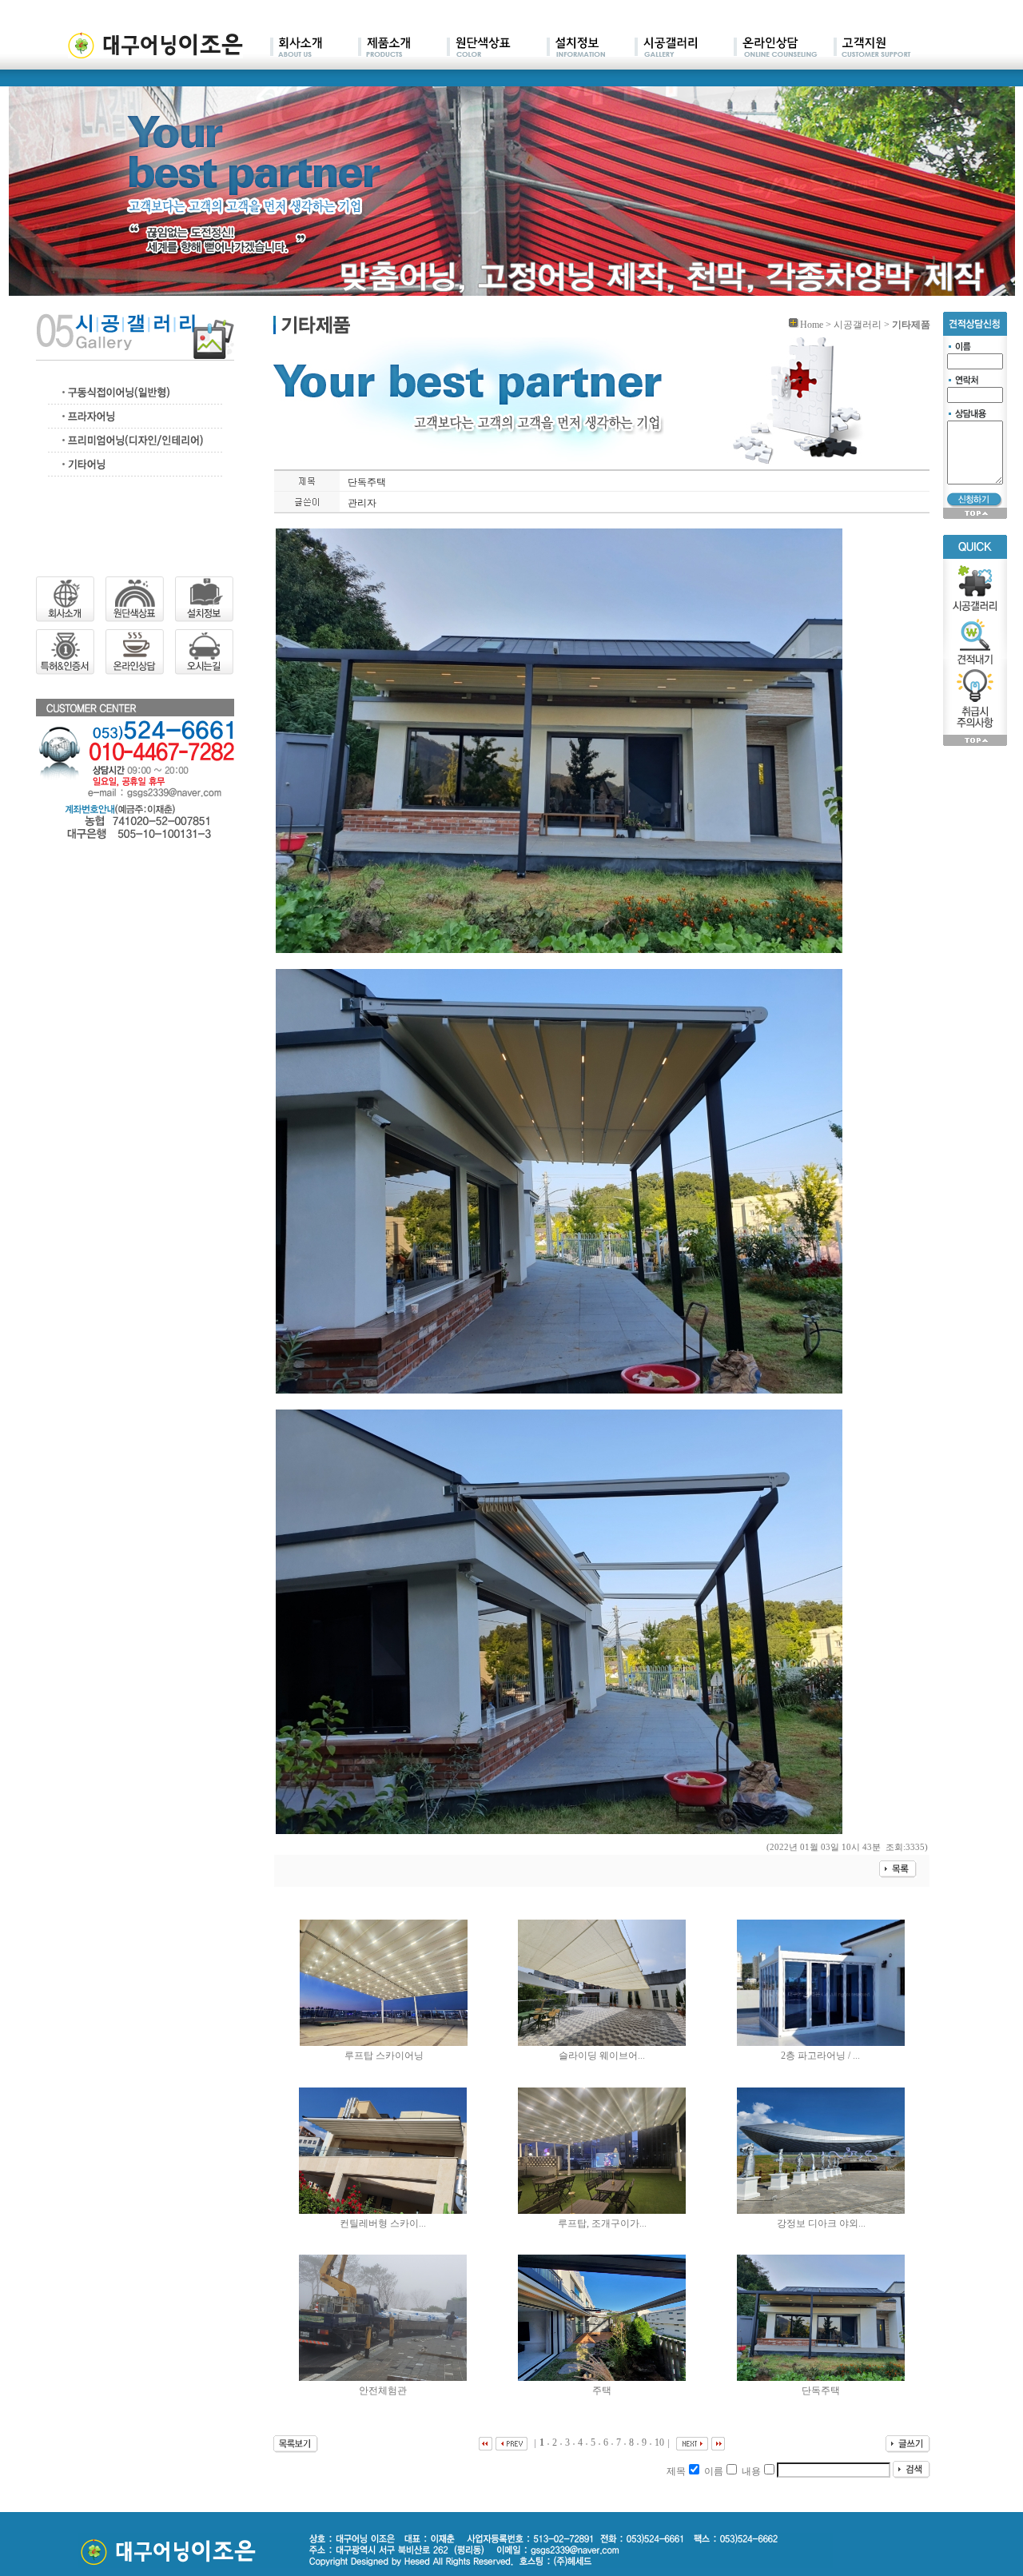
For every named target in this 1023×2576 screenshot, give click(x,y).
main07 (872, 48)
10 (659, 2442)
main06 (784, 48)
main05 (684, 48)
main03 (497, 48)
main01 (314, 48)
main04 (591, 48)
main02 (402, 48)
